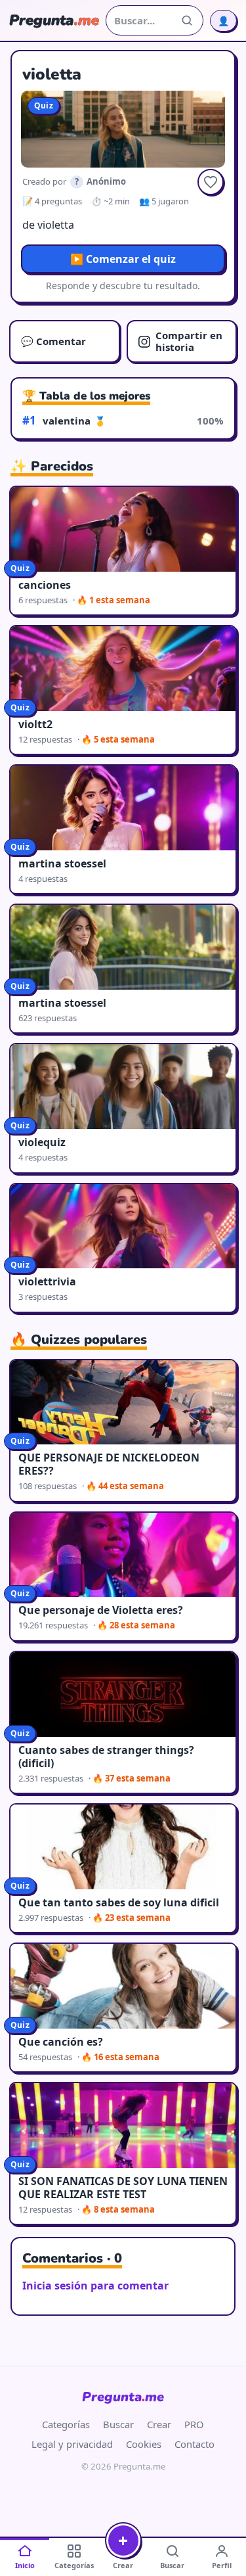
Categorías (66, 2424)
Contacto (195, 2444)
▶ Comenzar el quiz (123, 259)
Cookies (144, 2444)
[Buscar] (187, 20)
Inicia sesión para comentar (95, 2286)
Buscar (118, 2424)
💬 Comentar (53, 341)
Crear (159, 2424)
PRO (194, 2424)
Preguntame (123, 2397)
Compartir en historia (189, 341)
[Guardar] (211, 182)
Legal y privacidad (72, 2444)
